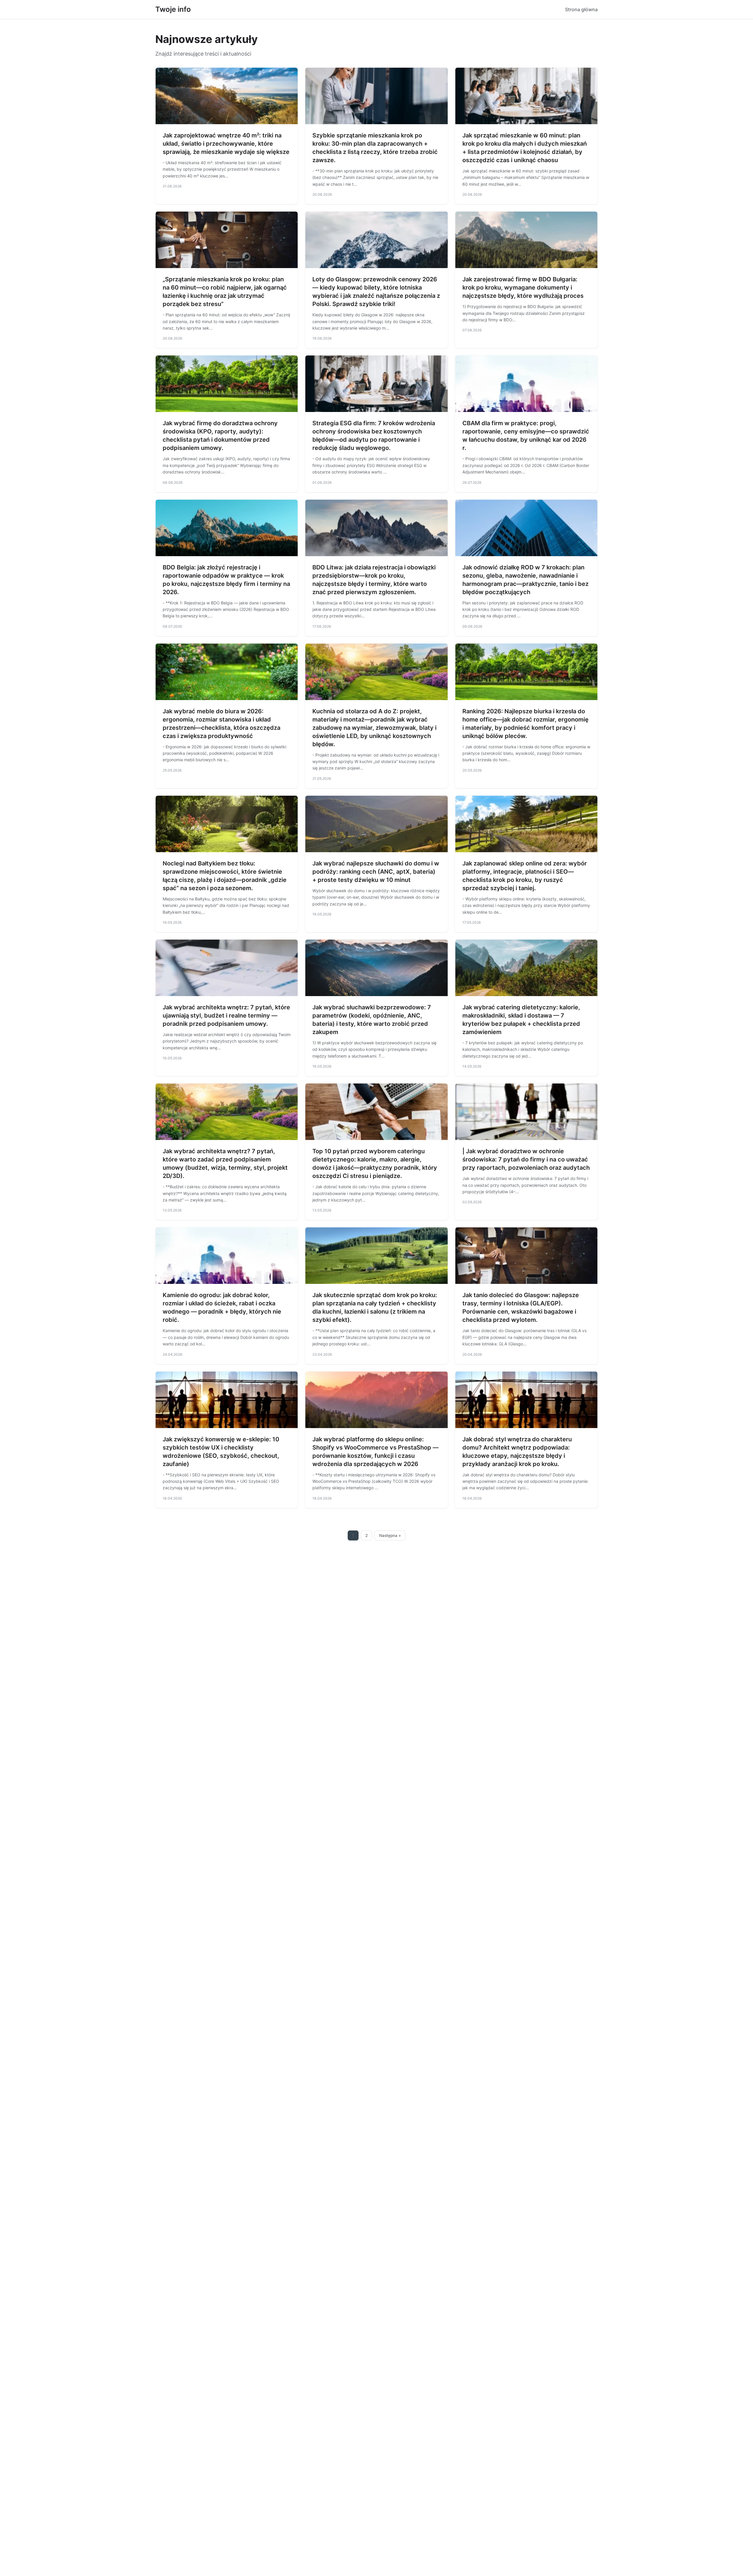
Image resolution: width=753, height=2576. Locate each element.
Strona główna (581, 9)
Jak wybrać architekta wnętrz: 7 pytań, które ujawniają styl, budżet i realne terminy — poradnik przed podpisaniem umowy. (226, 1016)
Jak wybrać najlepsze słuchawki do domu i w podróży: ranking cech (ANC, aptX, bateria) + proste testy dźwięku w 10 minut (376, 872)
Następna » (390, 1535)
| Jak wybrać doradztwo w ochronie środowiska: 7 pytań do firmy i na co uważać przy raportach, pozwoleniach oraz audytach (526, 1159)
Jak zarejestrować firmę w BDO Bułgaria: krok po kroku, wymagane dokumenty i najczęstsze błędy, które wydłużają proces (523, 287)
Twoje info (173, 9)
